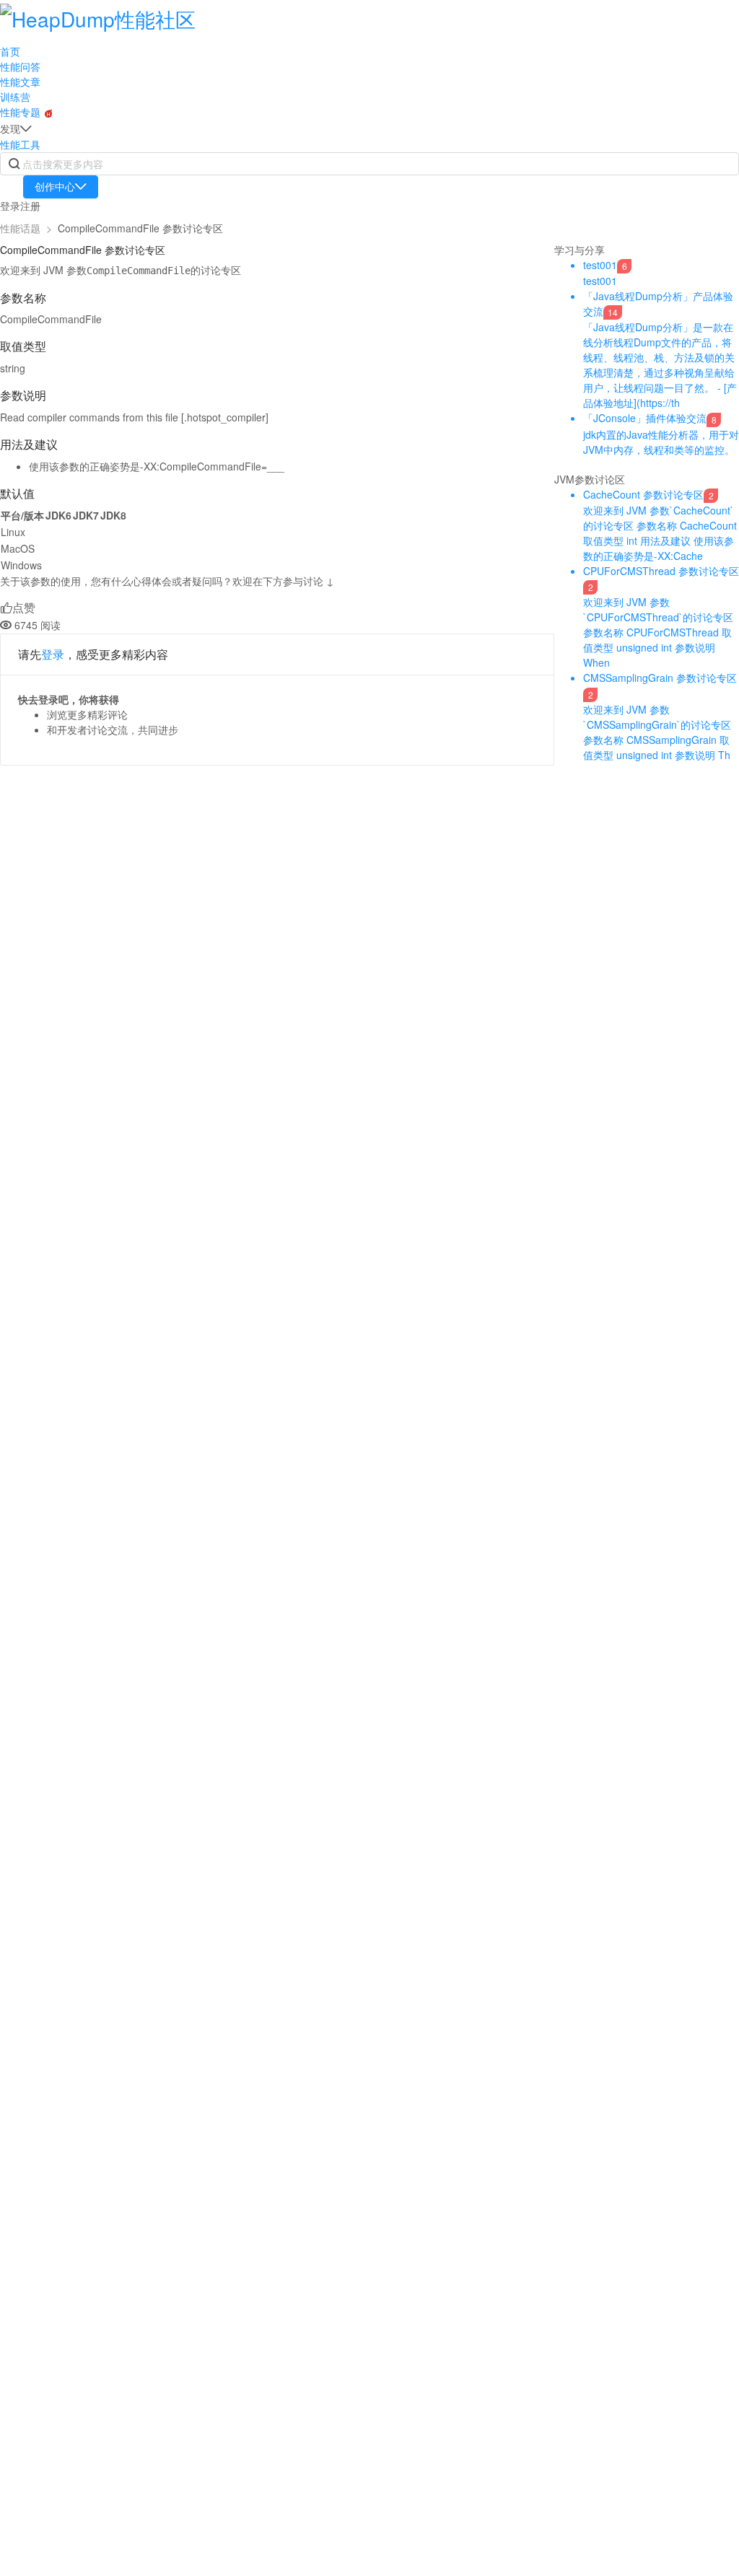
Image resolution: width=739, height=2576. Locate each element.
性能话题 (20, 228)
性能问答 (20, 66)
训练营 (15, 97)
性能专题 (22, 112)
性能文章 (20, 82)
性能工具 (20, 144)
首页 (10, 51)
